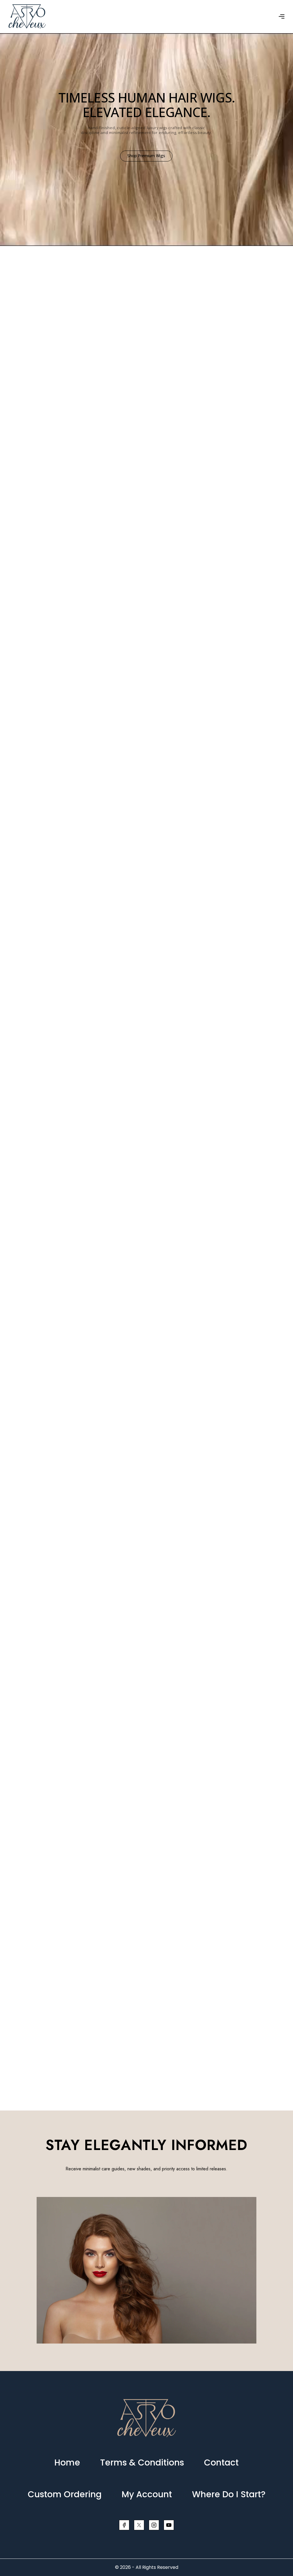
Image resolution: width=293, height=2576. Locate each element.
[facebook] (124, 2525)
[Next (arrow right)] (283, 1288)
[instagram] (154, 2525)
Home (67, 2462)
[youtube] (169, 2525)
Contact (221, 2462)
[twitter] (139, 2525)
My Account (147, 2494)
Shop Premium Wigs (146, 155)
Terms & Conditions (142, 2462)
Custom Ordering (65, 2494)
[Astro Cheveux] (27, 16)
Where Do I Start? (229, 2494)
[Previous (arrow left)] (10, 1288)
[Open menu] (282, 16)
